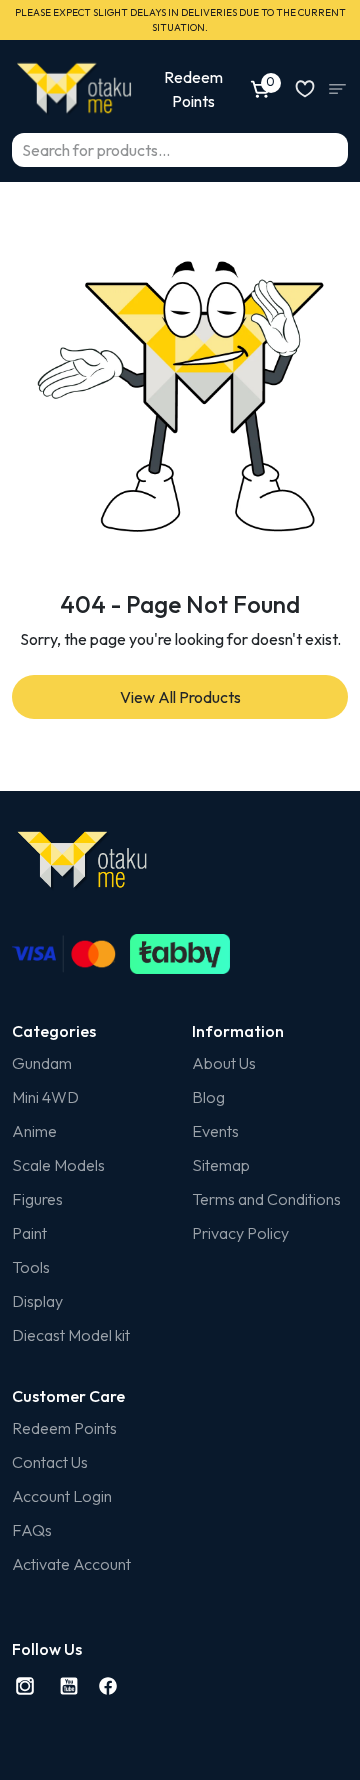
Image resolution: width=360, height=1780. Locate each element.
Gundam (42, 1063)
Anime (34, 1131)
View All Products (180, 697)
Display (37, 1301)
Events (215, 1131)
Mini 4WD (45, 1097)
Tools (31, 1267)
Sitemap (221, 1165)
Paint (29, 1233)
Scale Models (58, 1165)
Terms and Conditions (266, 1199)
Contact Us (50, 1462)
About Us (224, 1063)
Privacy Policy (240, 1233)
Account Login (62, 1496)
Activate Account (71, 1564)
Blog (208, 1097)
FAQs (32, 1530)
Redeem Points (64, 1428)
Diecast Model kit (71, 1335)
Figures (37, 1199)
